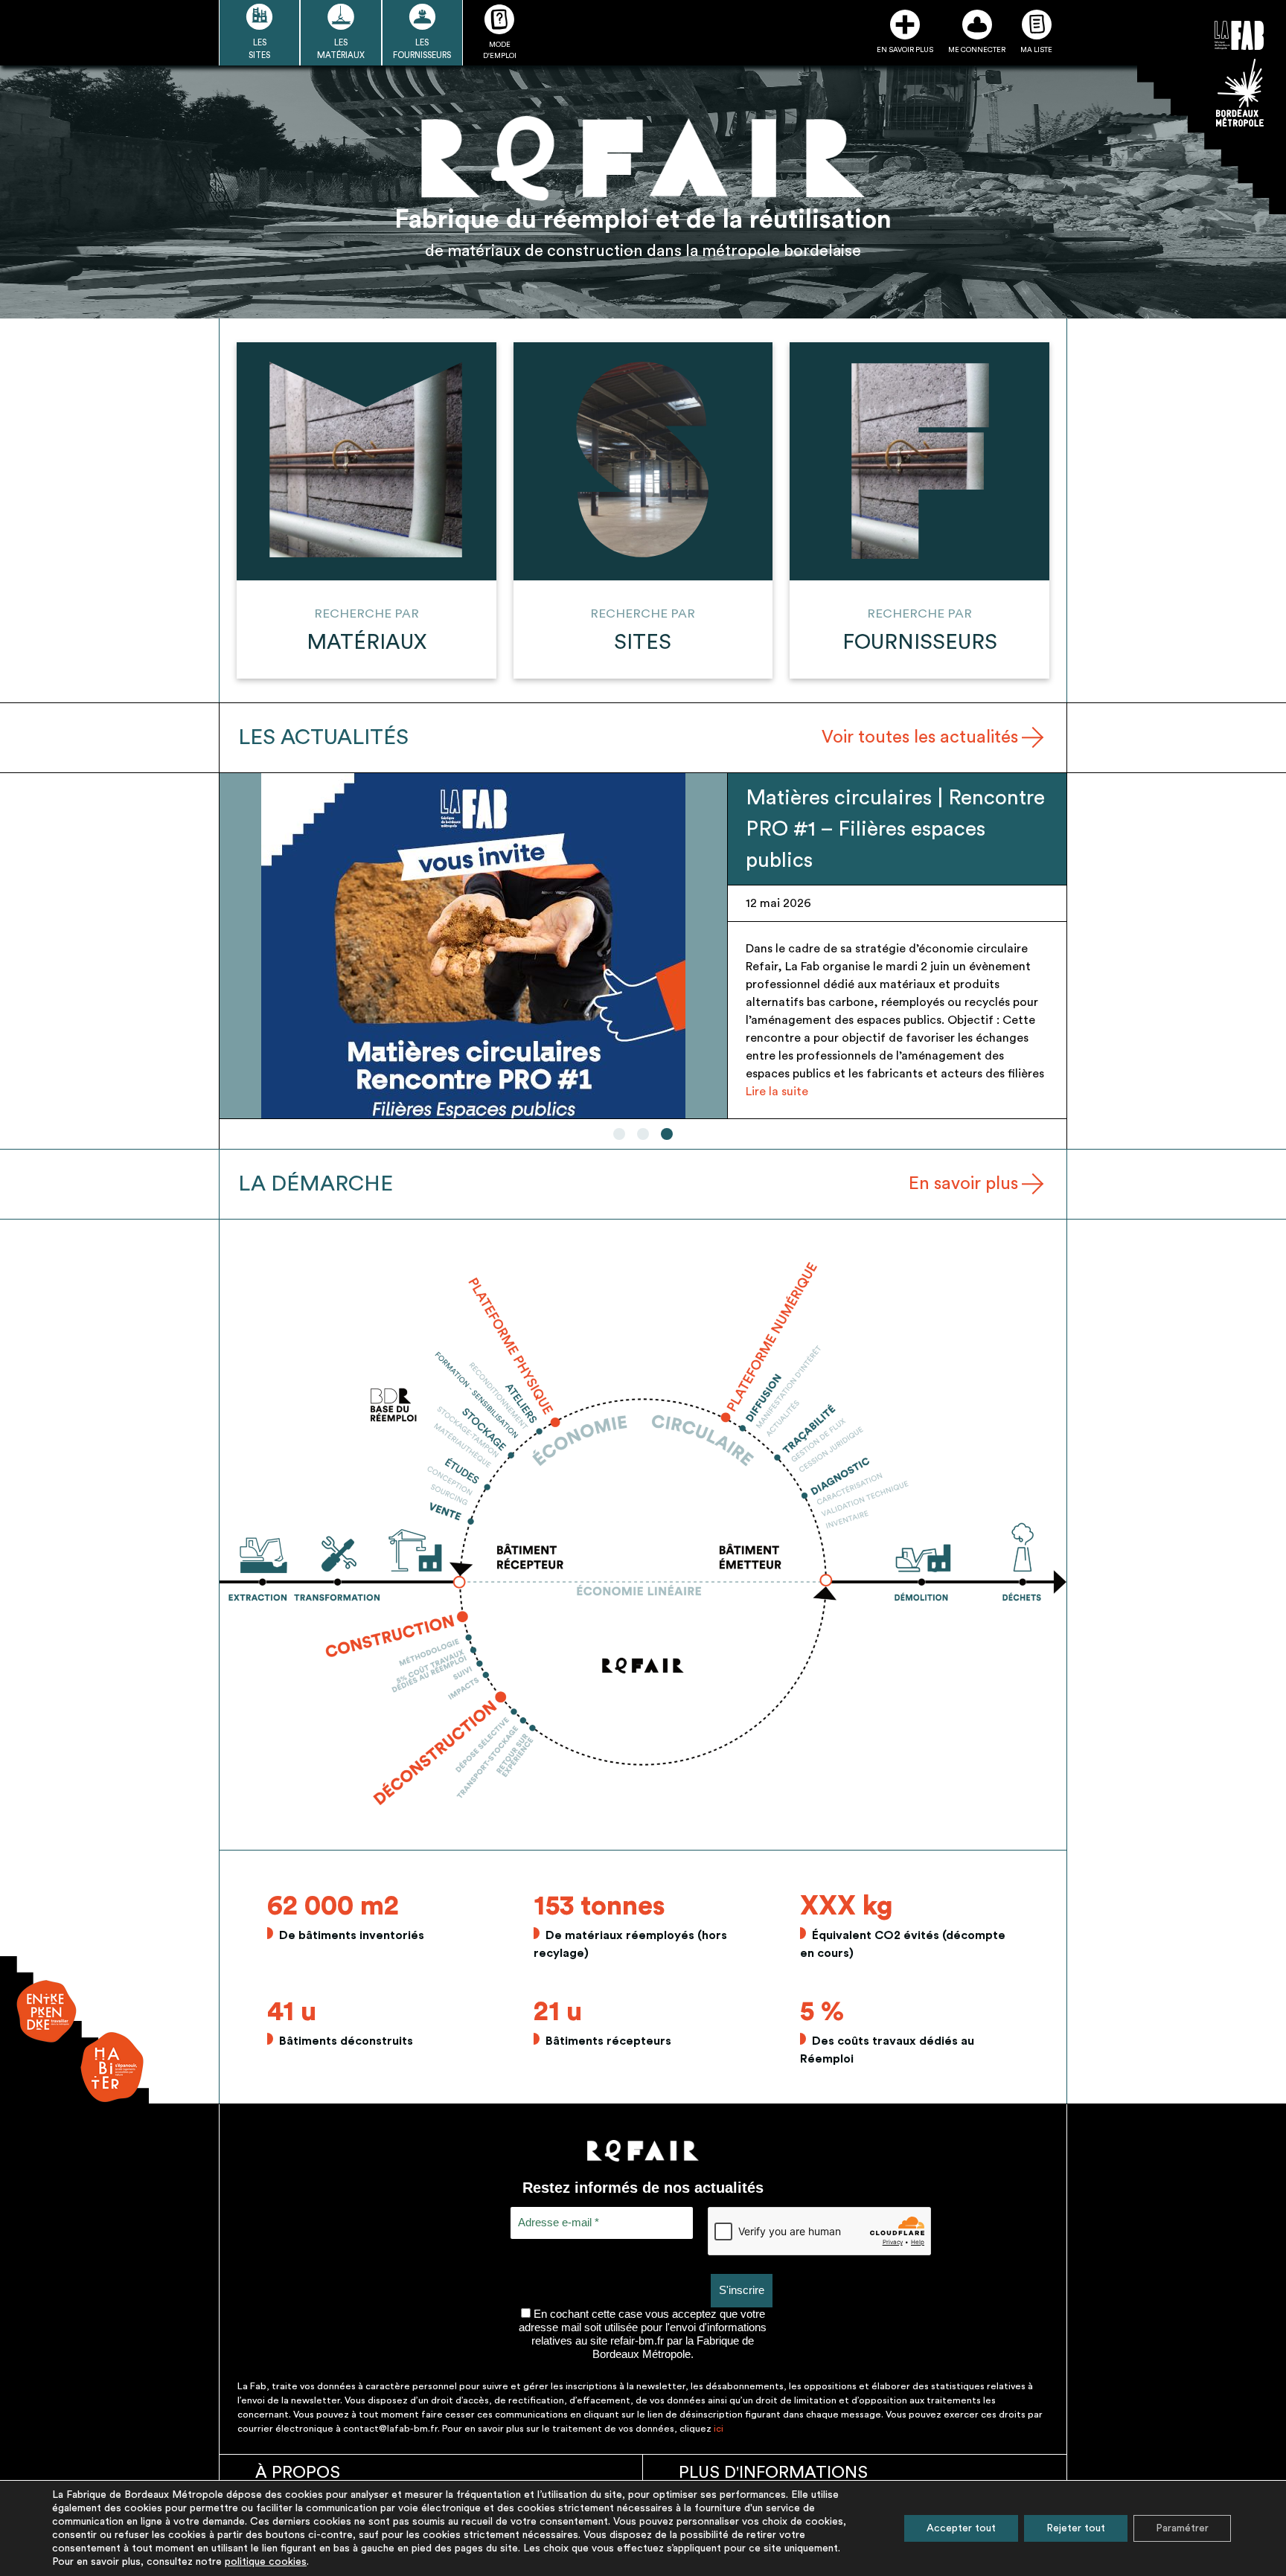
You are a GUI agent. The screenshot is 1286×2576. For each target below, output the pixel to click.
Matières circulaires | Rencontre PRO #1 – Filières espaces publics (895, 829)
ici (719, 2429)
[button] (619, 1134)
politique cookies (266, 2562)
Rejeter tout (1076, 2528)
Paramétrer (1182, 2528)
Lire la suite (777, 1092)
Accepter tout (961, 2528)
